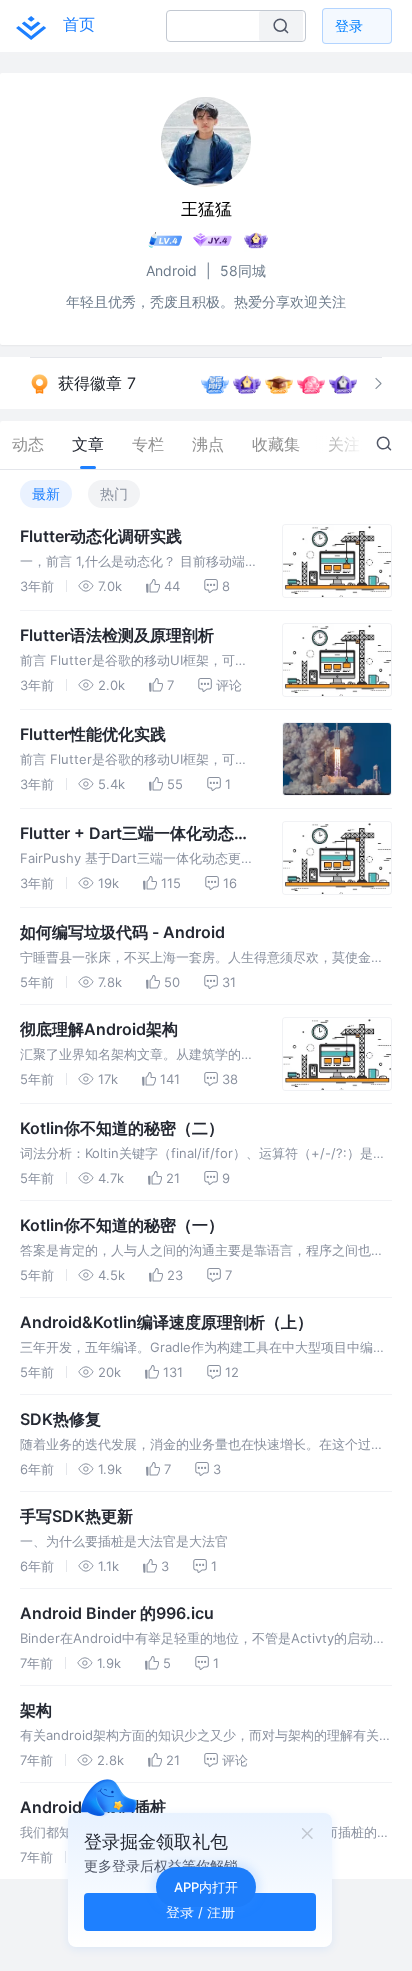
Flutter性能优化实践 (93, 734)
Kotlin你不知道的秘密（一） (122, 1225)
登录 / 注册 (200, 1911)
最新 (46, 493)
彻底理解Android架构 (99, 1029)
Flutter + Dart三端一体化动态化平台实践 (135, 834)
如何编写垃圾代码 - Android (122, 932)
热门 (114, 493)
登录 (349, 25)
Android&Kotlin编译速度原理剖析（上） (166, 1322)
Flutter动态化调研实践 (101, 536)
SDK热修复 (60, 1419)
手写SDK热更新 (76, 1516)
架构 (36, 1710)
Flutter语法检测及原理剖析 (117, 635)
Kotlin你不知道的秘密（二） (122, 1128)
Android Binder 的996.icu (117, 1613)
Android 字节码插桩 (93, 1807)
